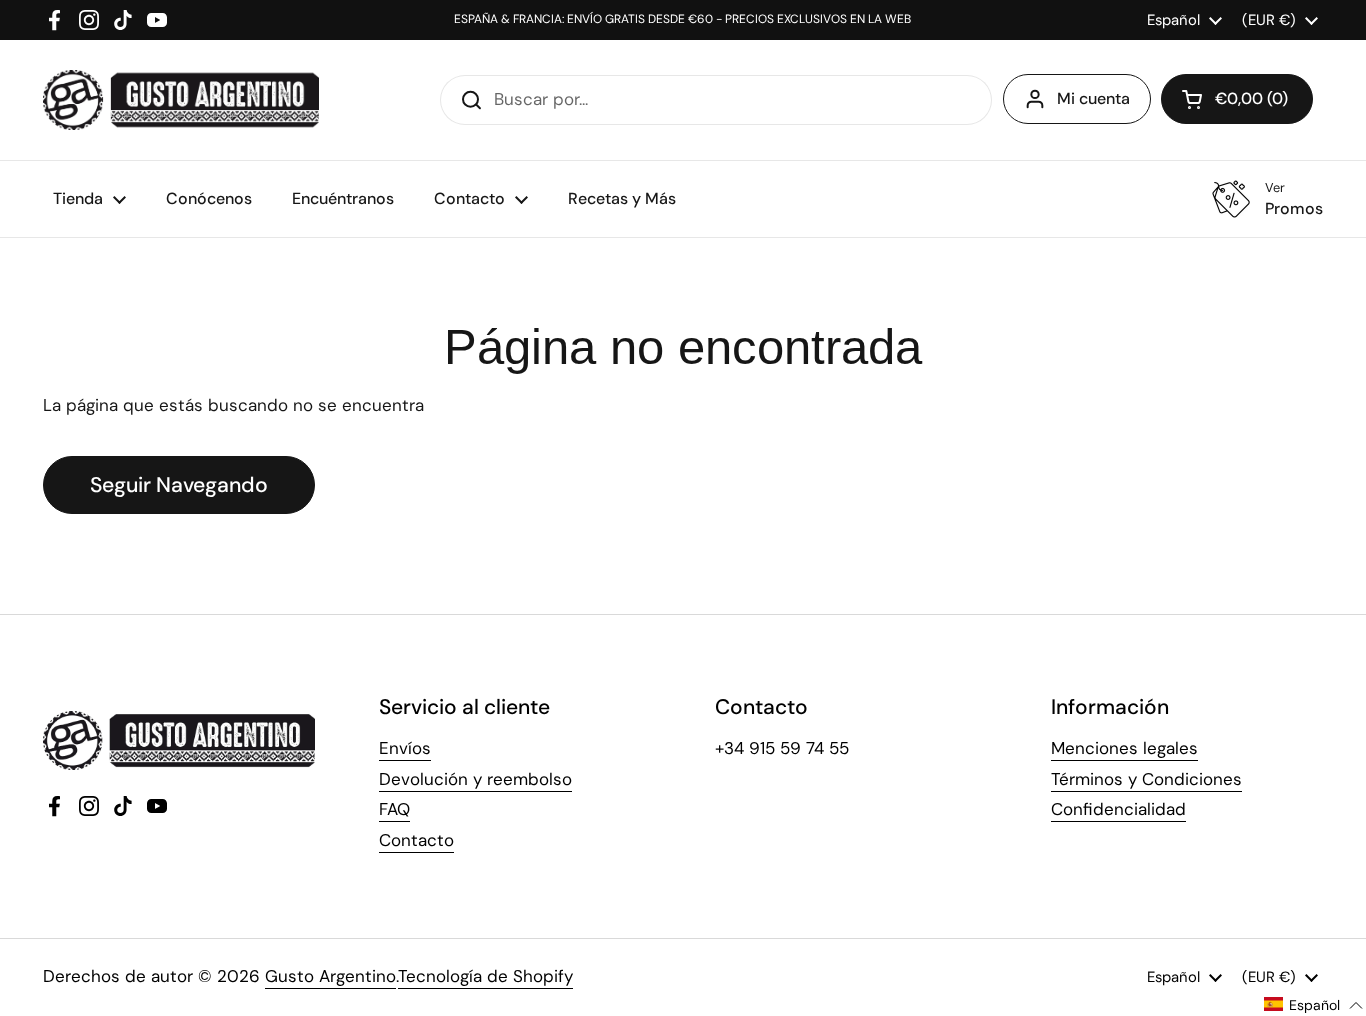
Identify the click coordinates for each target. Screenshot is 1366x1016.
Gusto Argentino (330, 976)
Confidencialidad (1118, 809)
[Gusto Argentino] (181, 100)
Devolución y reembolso (475, 779)
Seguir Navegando (179, 485)
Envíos (405, 748)
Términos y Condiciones (1146, 779)
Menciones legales (1124, 748)
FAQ (394, 809)
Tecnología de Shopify (485, 976)
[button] (1237, 99)
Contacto (416, 840)
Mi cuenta (1093, 98)
